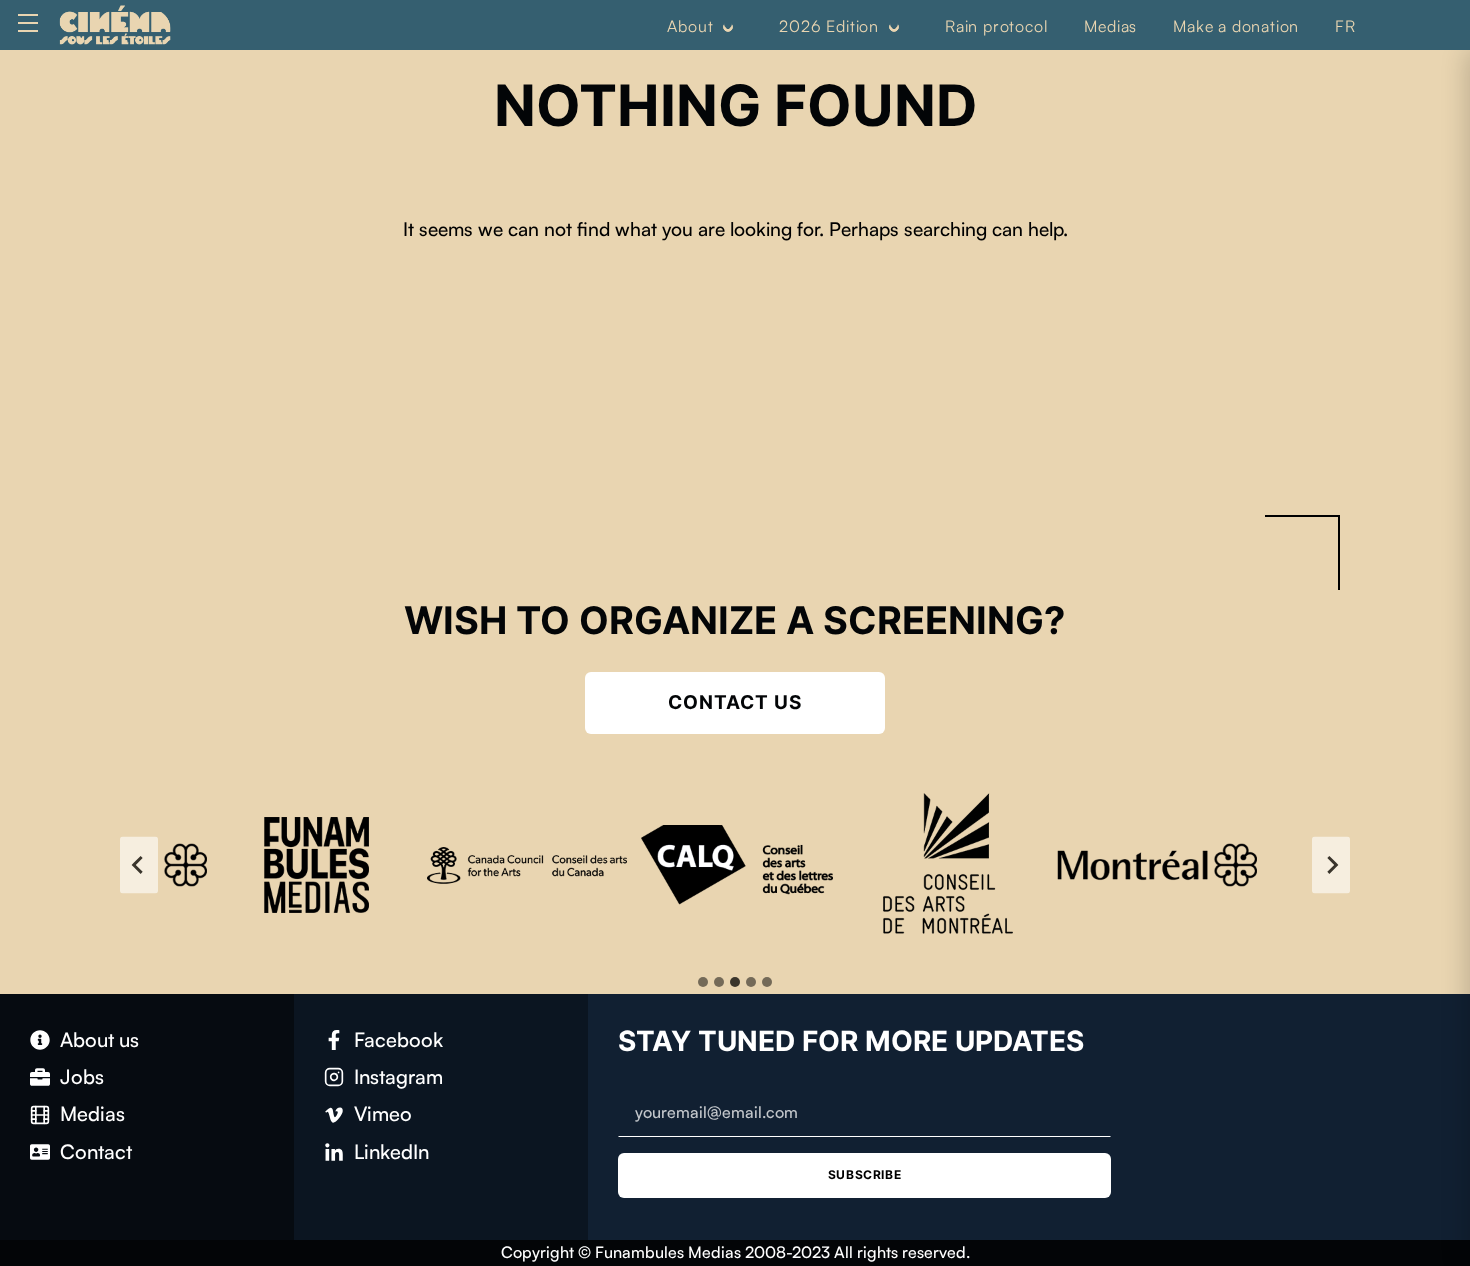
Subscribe (864, 1174)
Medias (1110, 26)
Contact (96, 1151)
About (690, 26)
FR (1345, 26)
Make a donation (1236, 26)
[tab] (703, 982)
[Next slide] (1331, 864)
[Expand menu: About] (728, 27)
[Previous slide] (139, 864)
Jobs (82, 1076)
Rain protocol (996, 26)
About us (99, 1039)
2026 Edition (829, 26)
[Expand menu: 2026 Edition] (894, 27)
